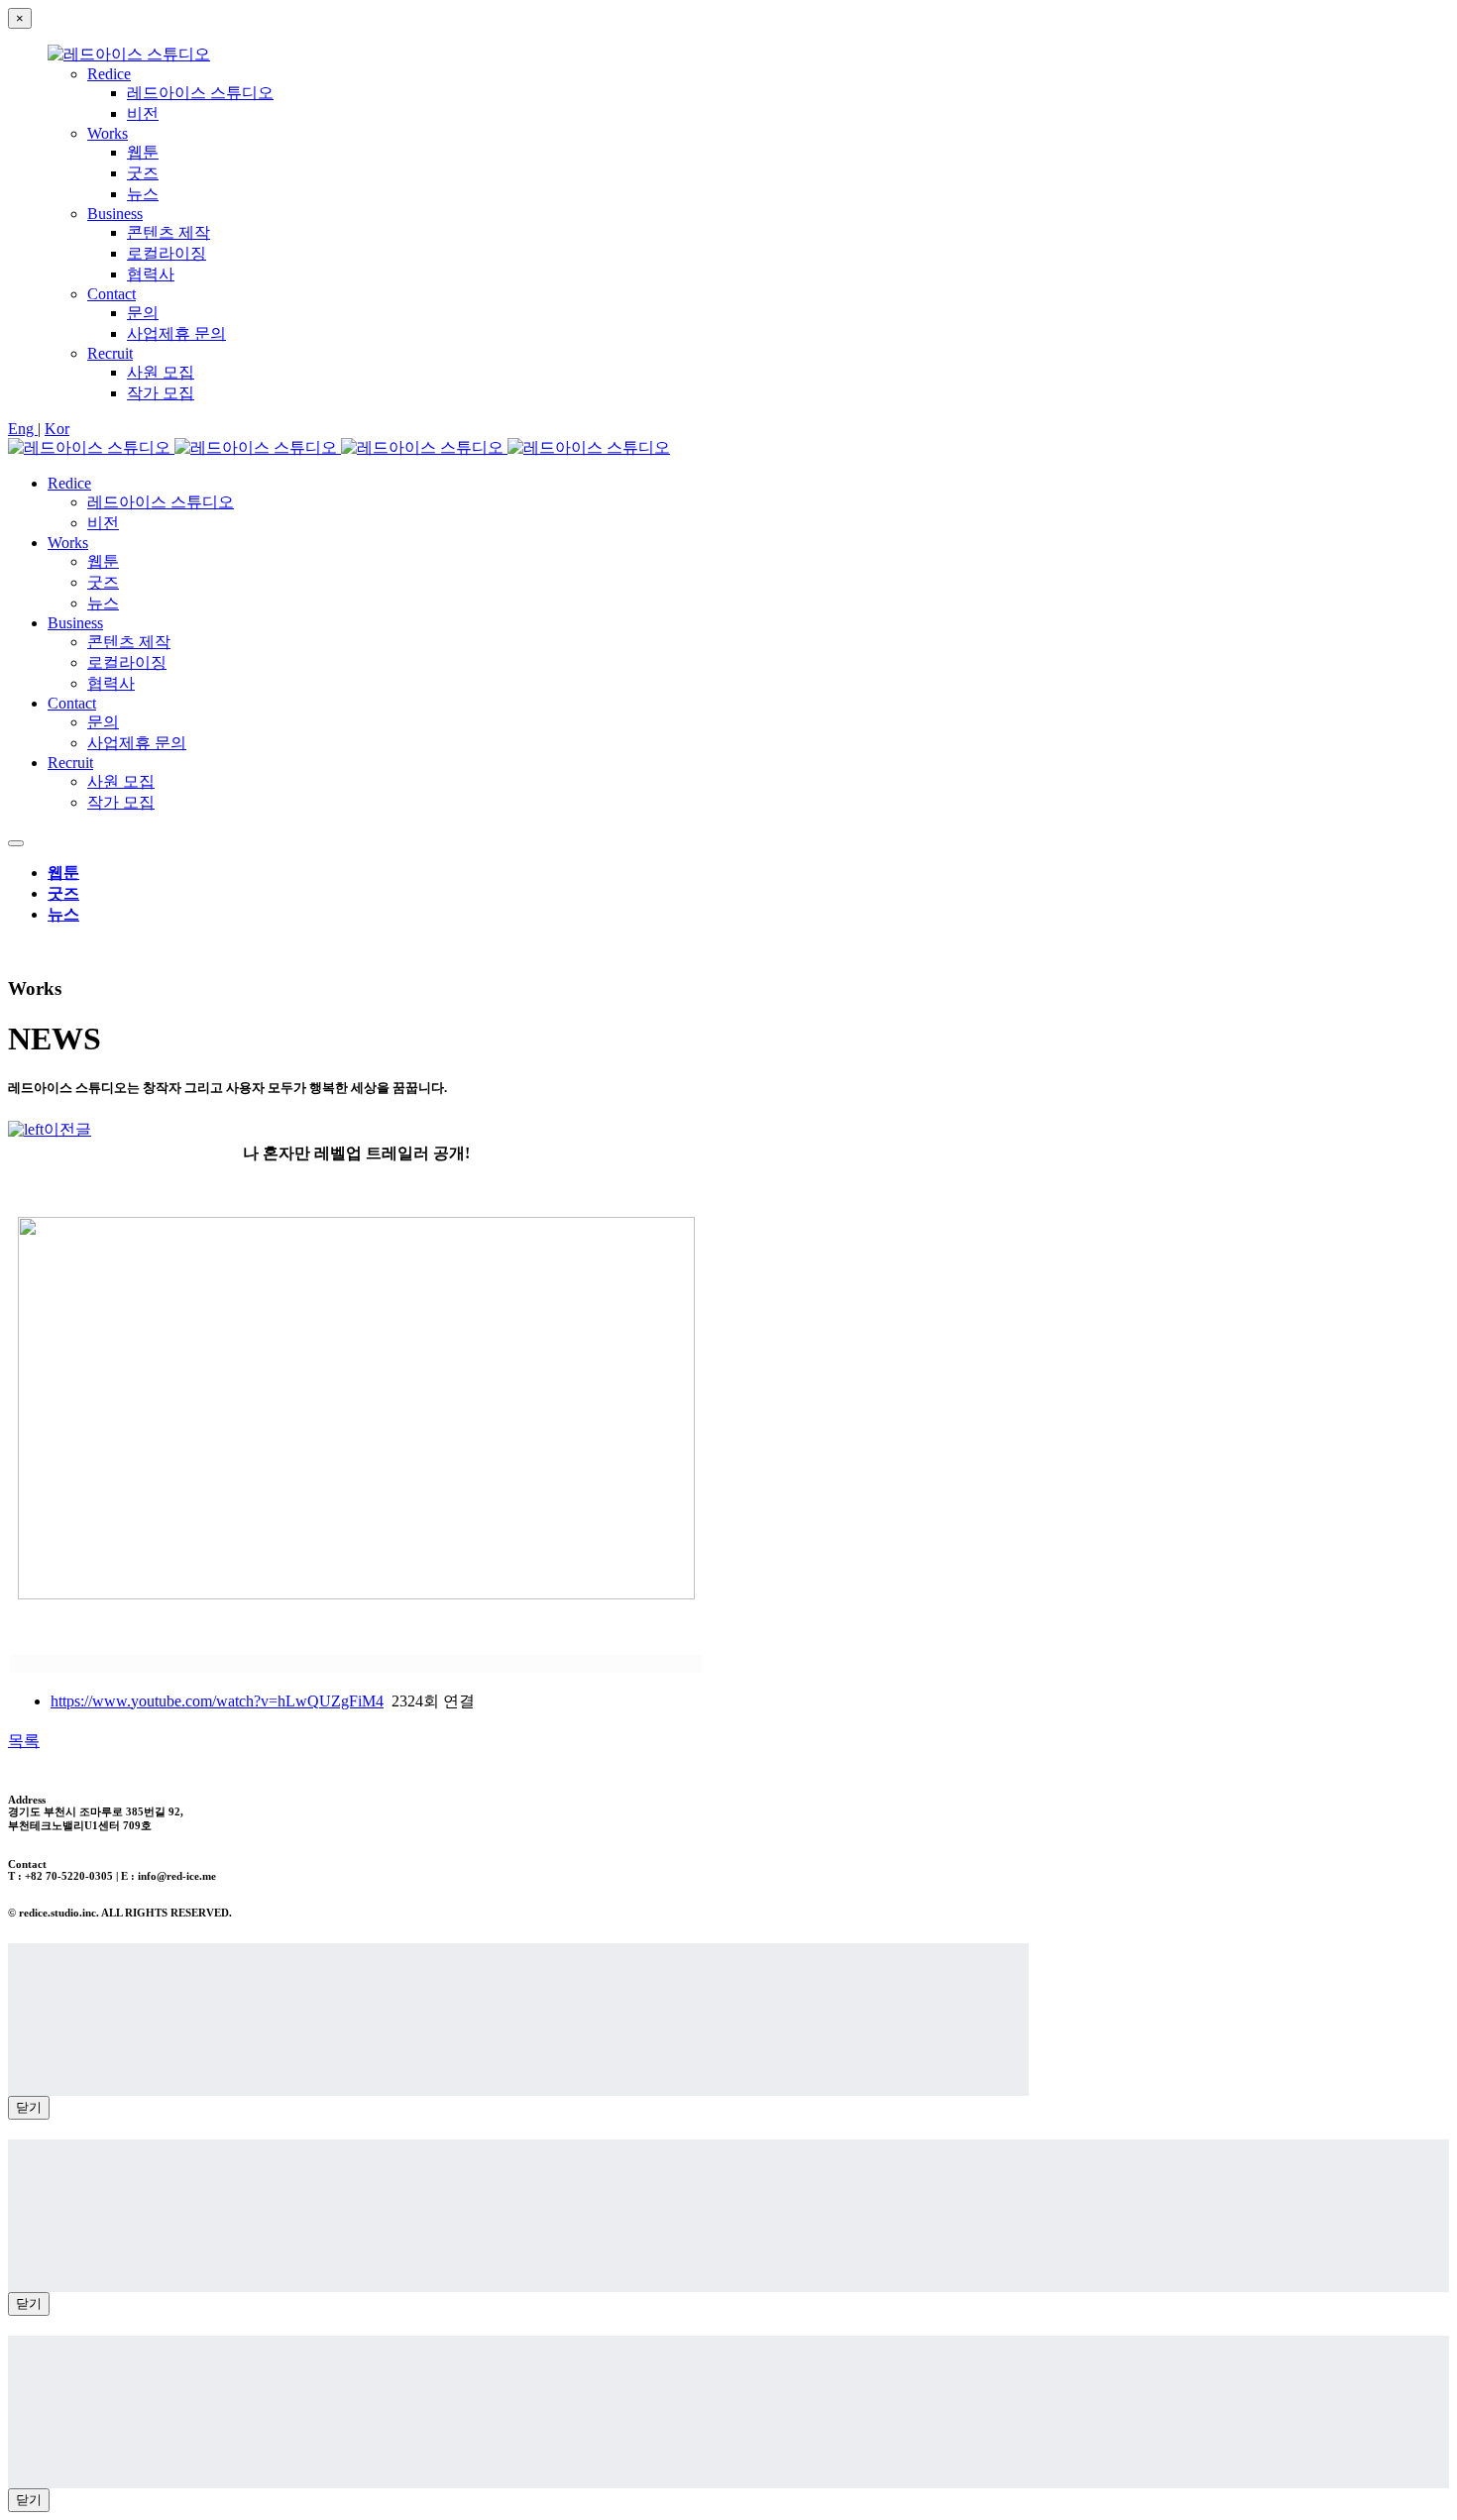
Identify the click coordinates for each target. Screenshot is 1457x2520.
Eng (23, 429)
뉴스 (143, 194)
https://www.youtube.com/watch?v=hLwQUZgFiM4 (217, 1701)
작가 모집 (161, 393)
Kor (57, 429)
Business (115, 214)
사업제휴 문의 (176, 333)
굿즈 (143, 173)
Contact (112, 294)
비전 (143, 113)
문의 (143, 313)
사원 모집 (161, 372)
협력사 (151, 274)
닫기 (29, 2107)
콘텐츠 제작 (168, 232)
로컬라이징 (167, 253)
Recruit (110, 353)
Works (108, 133)
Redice (109, 74)
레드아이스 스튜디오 (200, 93)
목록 (24, 1741)
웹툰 (143, 152)
